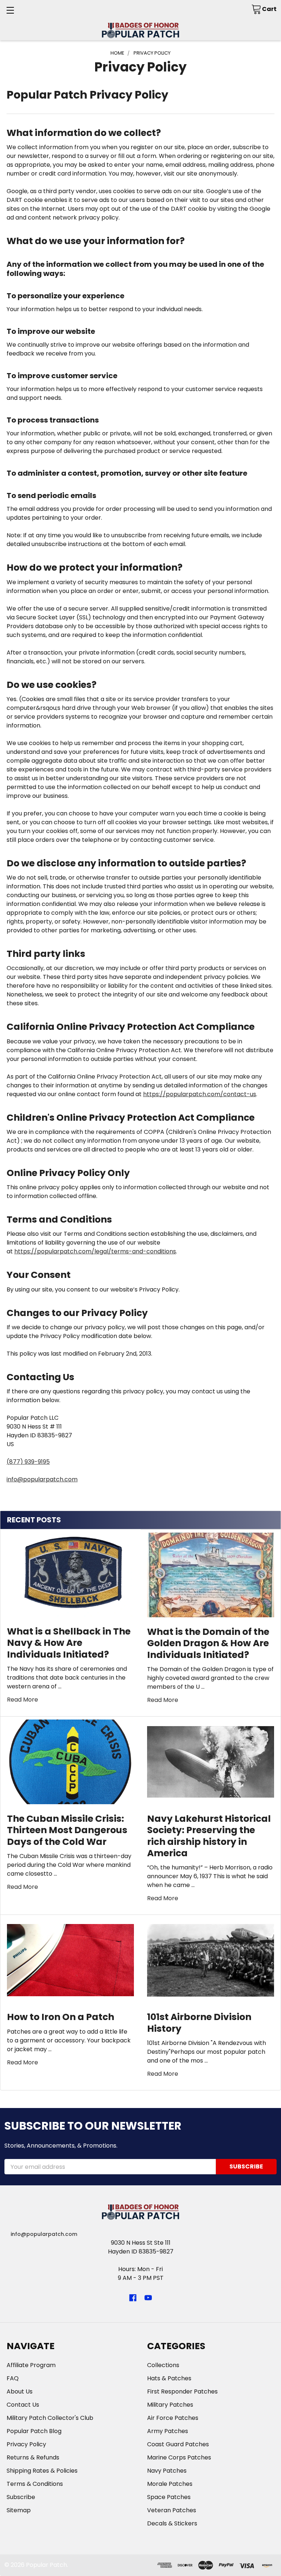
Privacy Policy (26, 2444)
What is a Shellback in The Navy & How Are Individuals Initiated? (69, 1643)
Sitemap (19, 2510)
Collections (163, 2365)
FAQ (13, 2378)
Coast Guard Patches (178, 2444)
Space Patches (169, 2497)
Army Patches (168, 2431)
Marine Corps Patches (179, 2457)
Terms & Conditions (35, 2484)
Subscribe (21, 2497)
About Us (20, 2391)
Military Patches (170, 2405)
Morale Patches (170, 2484)
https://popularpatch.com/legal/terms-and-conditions (95, 1251)
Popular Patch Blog (34, 2431)
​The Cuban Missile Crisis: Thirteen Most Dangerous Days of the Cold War (67, 1830)
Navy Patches (167, 2471)
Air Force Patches (173, 2418)
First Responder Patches (182, 2391)
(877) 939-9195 (28, 1462)
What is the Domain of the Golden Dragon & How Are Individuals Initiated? (208, 1643)
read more (23, 1700)
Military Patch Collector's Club (50, 2418)
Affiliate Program (31, 2365)
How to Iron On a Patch (61, 2017)
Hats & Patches (169, 2378)
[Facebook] (133, 2298)
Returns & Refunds (33, 2457)
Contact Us (23, 2405)
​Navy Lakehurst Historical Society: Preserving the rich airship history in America (209, 1836)
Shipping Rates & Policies (42, 2471)
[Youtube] (148, 2298)
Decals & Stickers (172, 2523)
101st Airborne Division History (199, 2023)
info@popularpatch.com (42, 1479)
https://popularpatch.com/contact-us (200, 1094)
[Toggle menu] (10, 10)
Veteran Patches (172, 2510)
